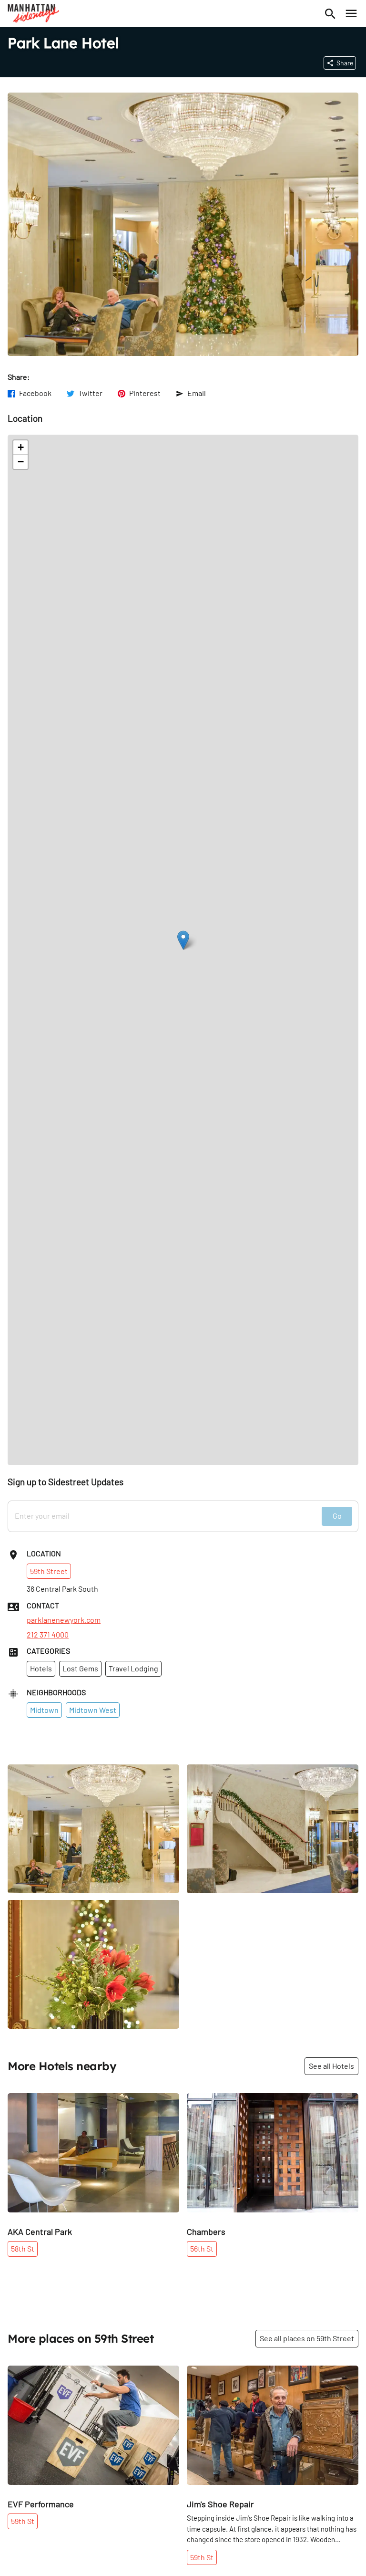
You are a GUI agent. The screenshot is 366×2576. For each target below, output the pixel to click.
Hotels (41, 1668)
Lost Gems (80, 1668)
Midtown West (93, 1710)
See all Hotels (331, 2066)
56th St (202, 2248)
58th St (23, 2248)
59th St (23, 2521)
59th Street (49, 1571)
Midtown (44, 1710)
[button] (183, 940)
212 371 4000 (48, 1635)
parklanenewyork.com (64, 1620)
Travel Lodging (133, 1668)
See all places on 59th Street (307, 2338)
